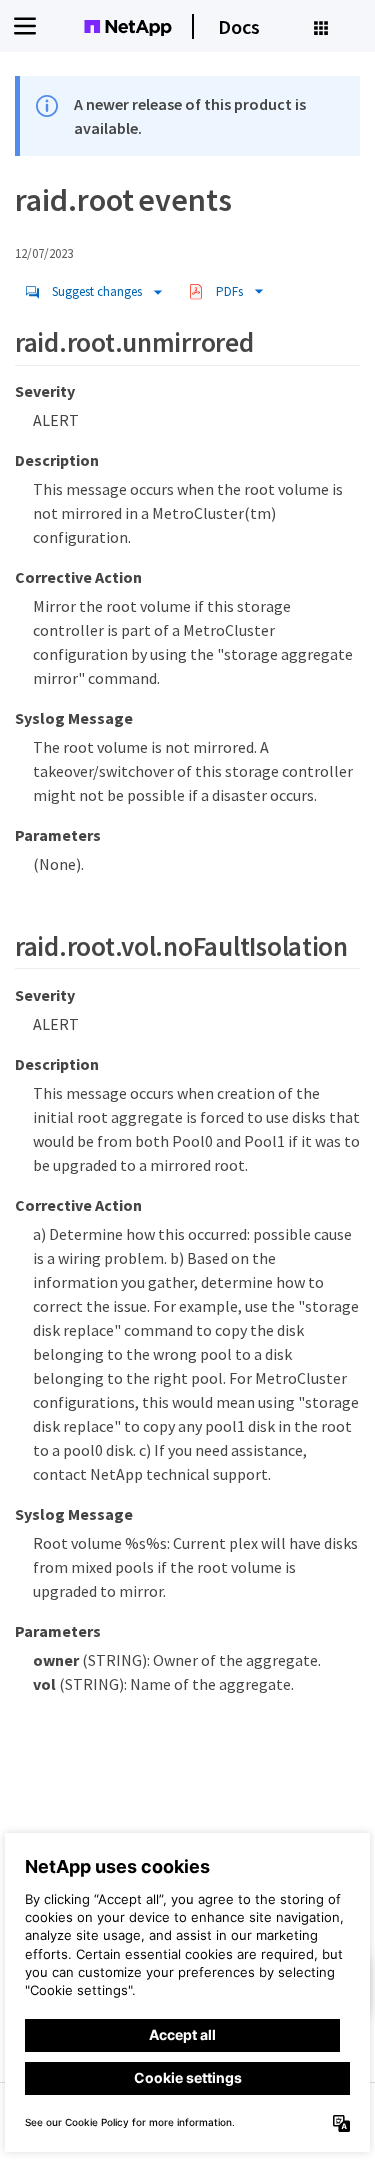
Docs (239, 26)
